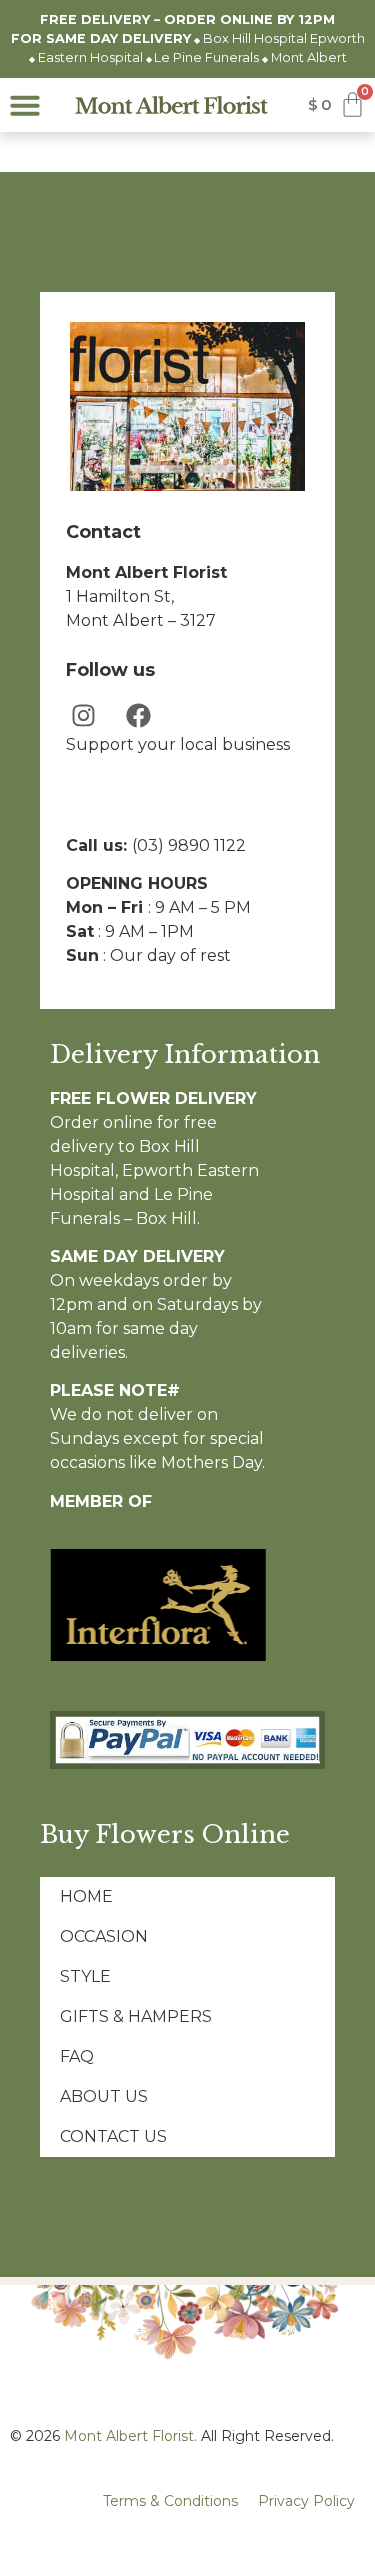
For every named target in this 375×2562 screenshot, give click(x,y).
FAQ (77, 2056)
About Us (104, 2096)
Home (86, 1896)
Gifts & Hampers (136, 2016)
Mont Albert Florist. (130, 2436)
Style (85, 1976)
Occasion (104, 1936)
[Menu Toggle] (25, 105)
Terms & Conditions (170, 2501)
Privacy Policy (306, 2501)
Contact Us (113, 2136)
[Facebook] (138, 715)
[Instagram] (83, 715)
